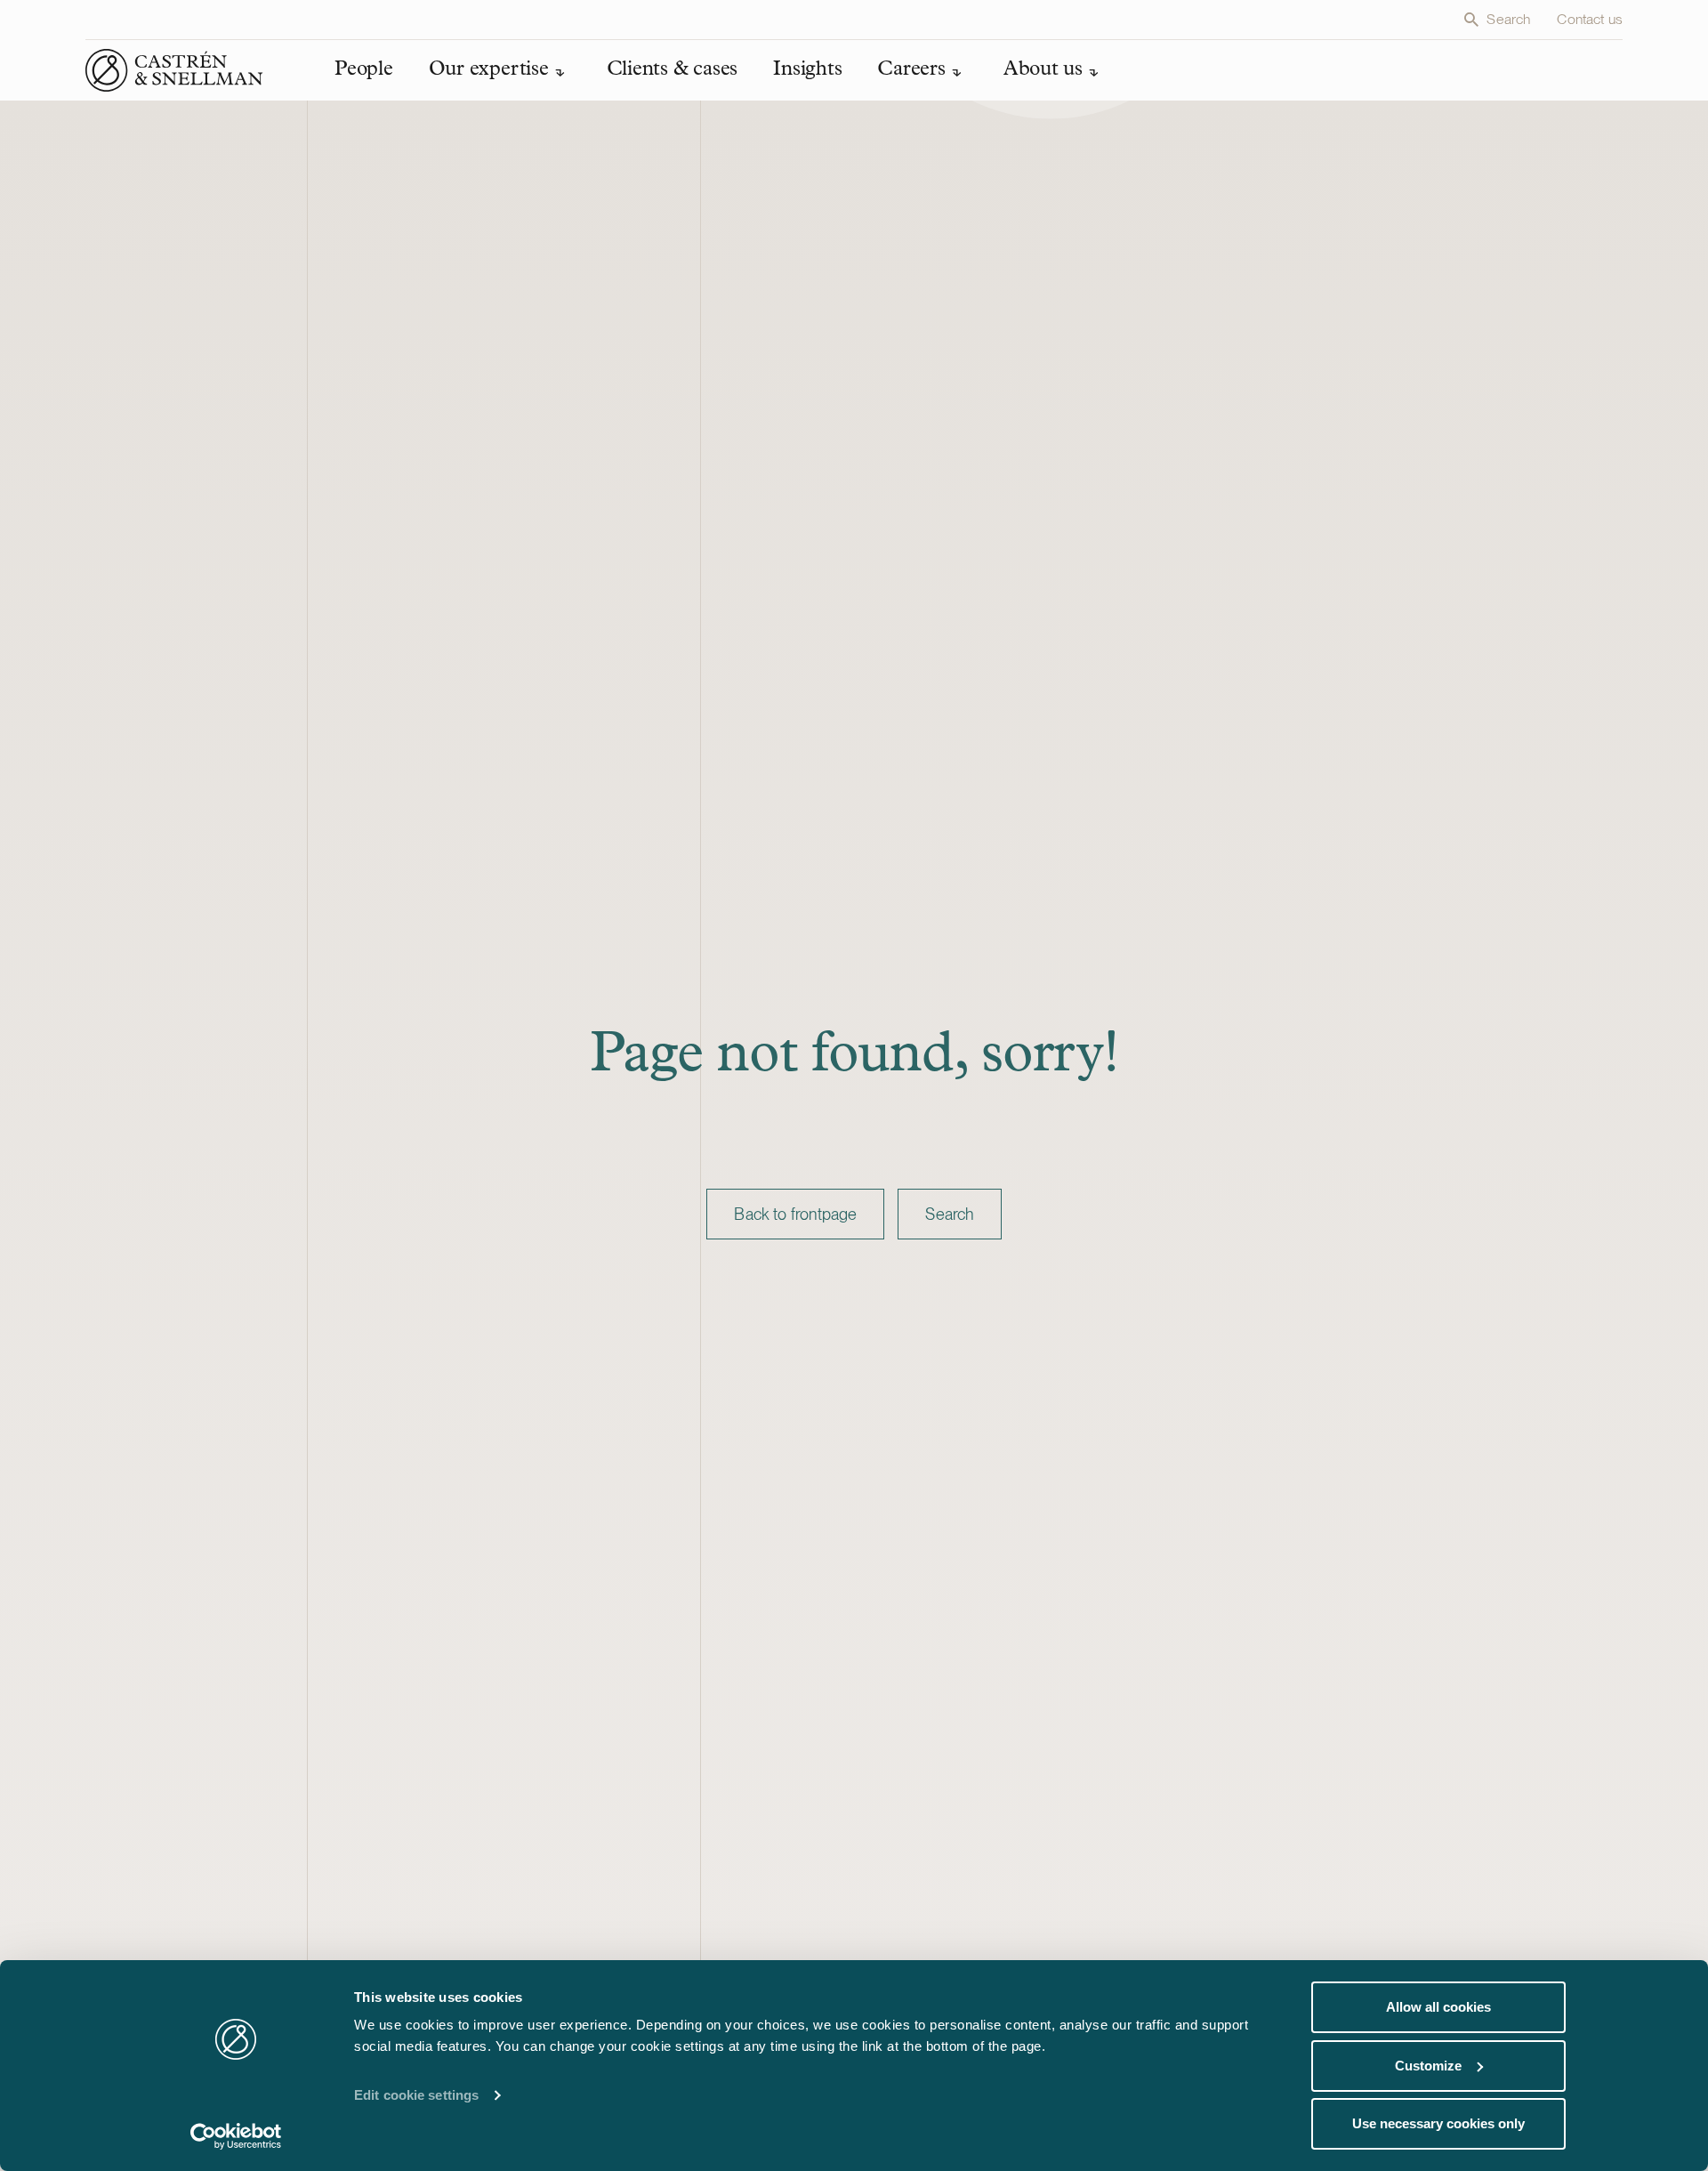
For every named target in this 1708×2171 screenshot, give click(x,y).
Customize (1428, 2066)
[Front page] (174, 70)
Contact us (1590, 19)
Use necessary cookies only (1438, 2123)
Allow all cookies (1438, 2007)
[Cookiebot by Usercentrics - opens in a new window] (236, 2136)
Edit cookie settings (416, 2095)
